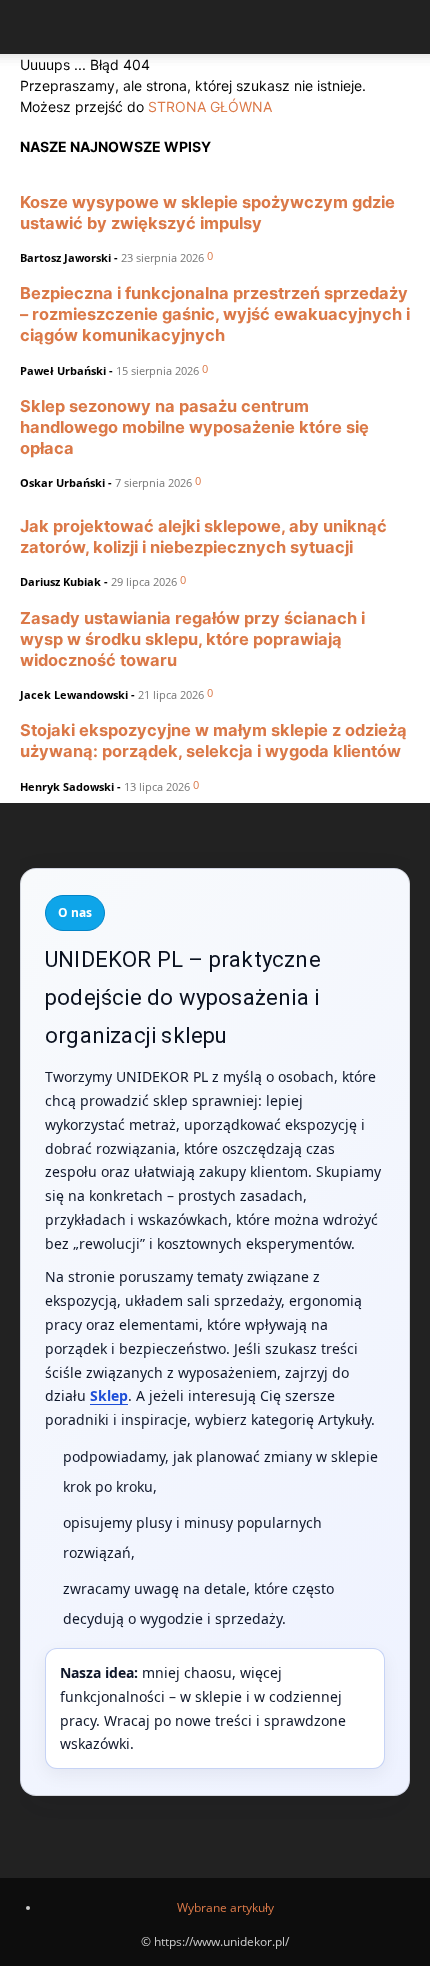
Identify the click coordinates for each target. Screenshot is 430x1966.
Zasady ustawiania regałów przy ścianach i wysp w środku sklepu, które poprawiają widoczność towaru (192, 639)
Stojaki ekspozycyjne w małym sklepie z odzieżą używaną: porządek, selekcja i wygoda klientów (213, 740)
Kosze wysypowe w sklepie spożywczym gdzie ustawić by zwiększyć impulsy (207, 212)
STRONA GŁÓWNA (210, 106)
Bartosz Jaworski (65, 257)
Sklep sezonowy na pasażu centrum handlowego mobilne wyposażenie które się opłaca (194, 427)
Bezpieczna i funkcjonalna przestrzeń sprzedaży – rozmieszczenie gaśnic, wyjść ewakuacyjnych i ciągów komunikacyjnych (215, 314)
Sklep (109, 1395)
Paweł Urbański (63, 370)
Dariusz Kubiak (60, 581)
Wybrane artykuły (225, 1907)
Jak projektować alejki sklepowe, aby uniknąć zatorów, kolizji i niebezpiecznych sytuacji (203, 536)
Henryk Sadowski (67, 786)
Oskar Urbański (62, 482)
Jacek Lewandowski (74, 694)
